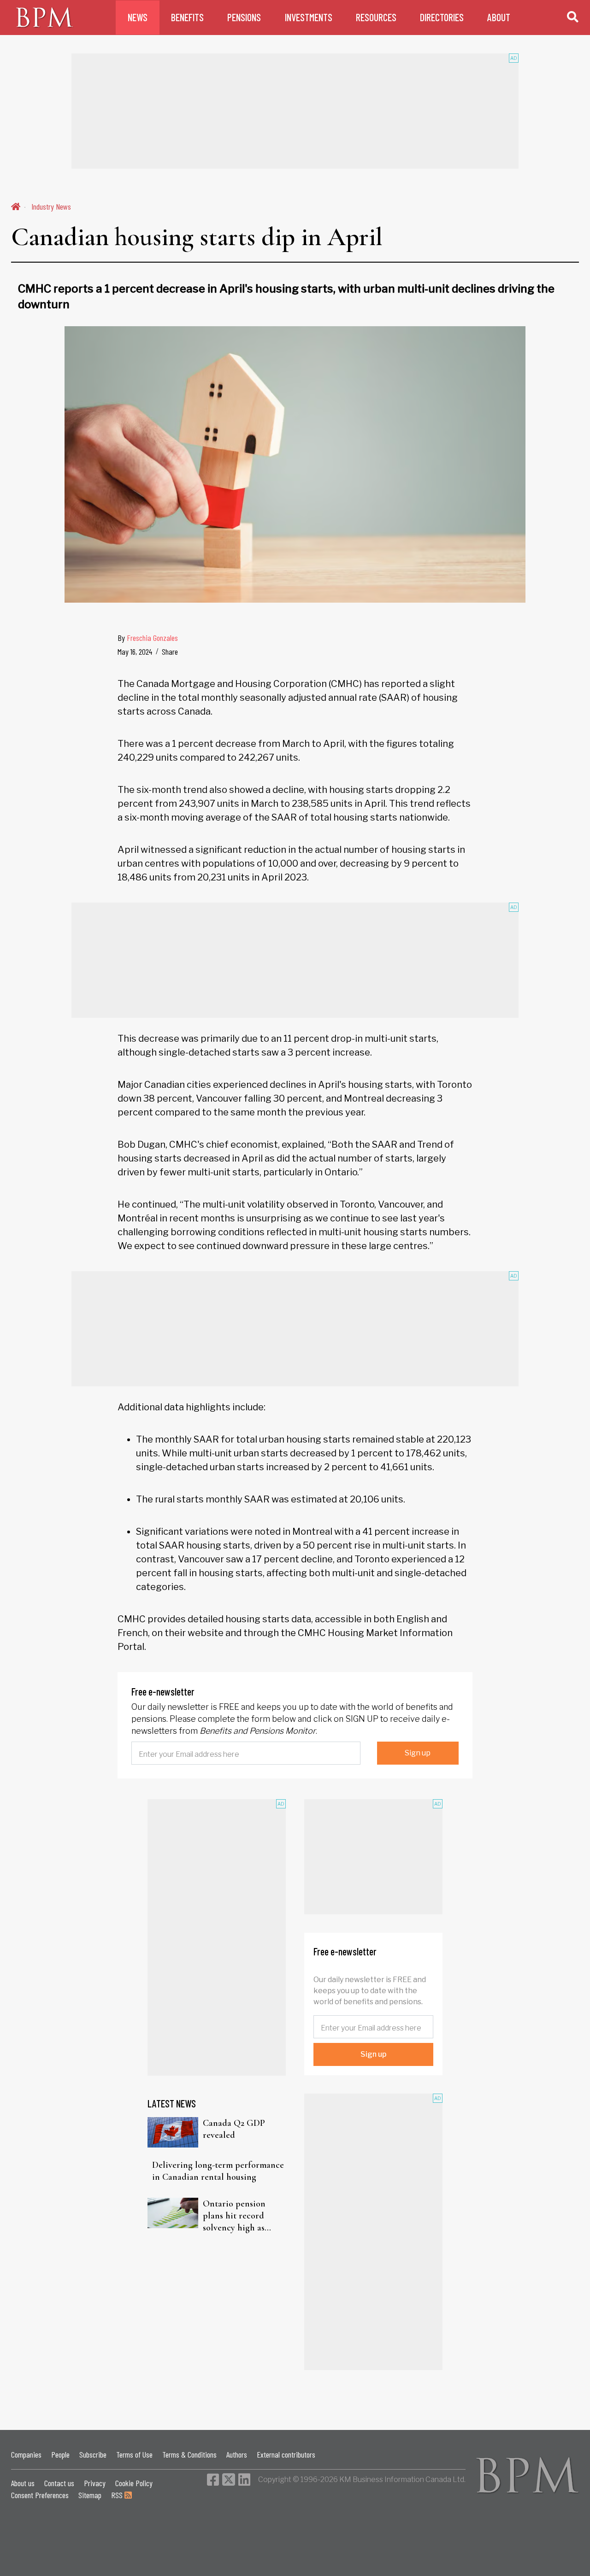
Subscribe (93, 2454)
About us (23, 2483)
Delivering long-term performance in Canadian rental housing (218, 2171)
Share (170, 651)
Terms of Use (134, 2454)
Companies (26, 2454)
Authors (237, 2454)
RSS (118, 2495)
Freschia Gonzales (152, 638)
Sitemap (90, 2495)
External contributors (286, 2454)
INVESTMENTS (309, 17)
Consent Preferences (40, 2495)
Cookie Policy (134, 2483)
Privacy (95, 2483)
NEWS (138, 17)
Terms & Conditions (189, 2454)
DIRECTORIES (442, 17)
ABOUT (499, 17)
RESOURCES (376, 17)
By (148, 638)
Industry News (51, 206)
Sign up (418, 1753)
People (60, 2454)
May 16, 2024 (135, 651)
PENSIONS (244, 17)
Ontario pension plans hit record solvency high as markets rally (234, 2216)
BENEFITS (187, 17)
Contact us (59, 2483)
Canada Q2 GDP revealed (234, 2129)
